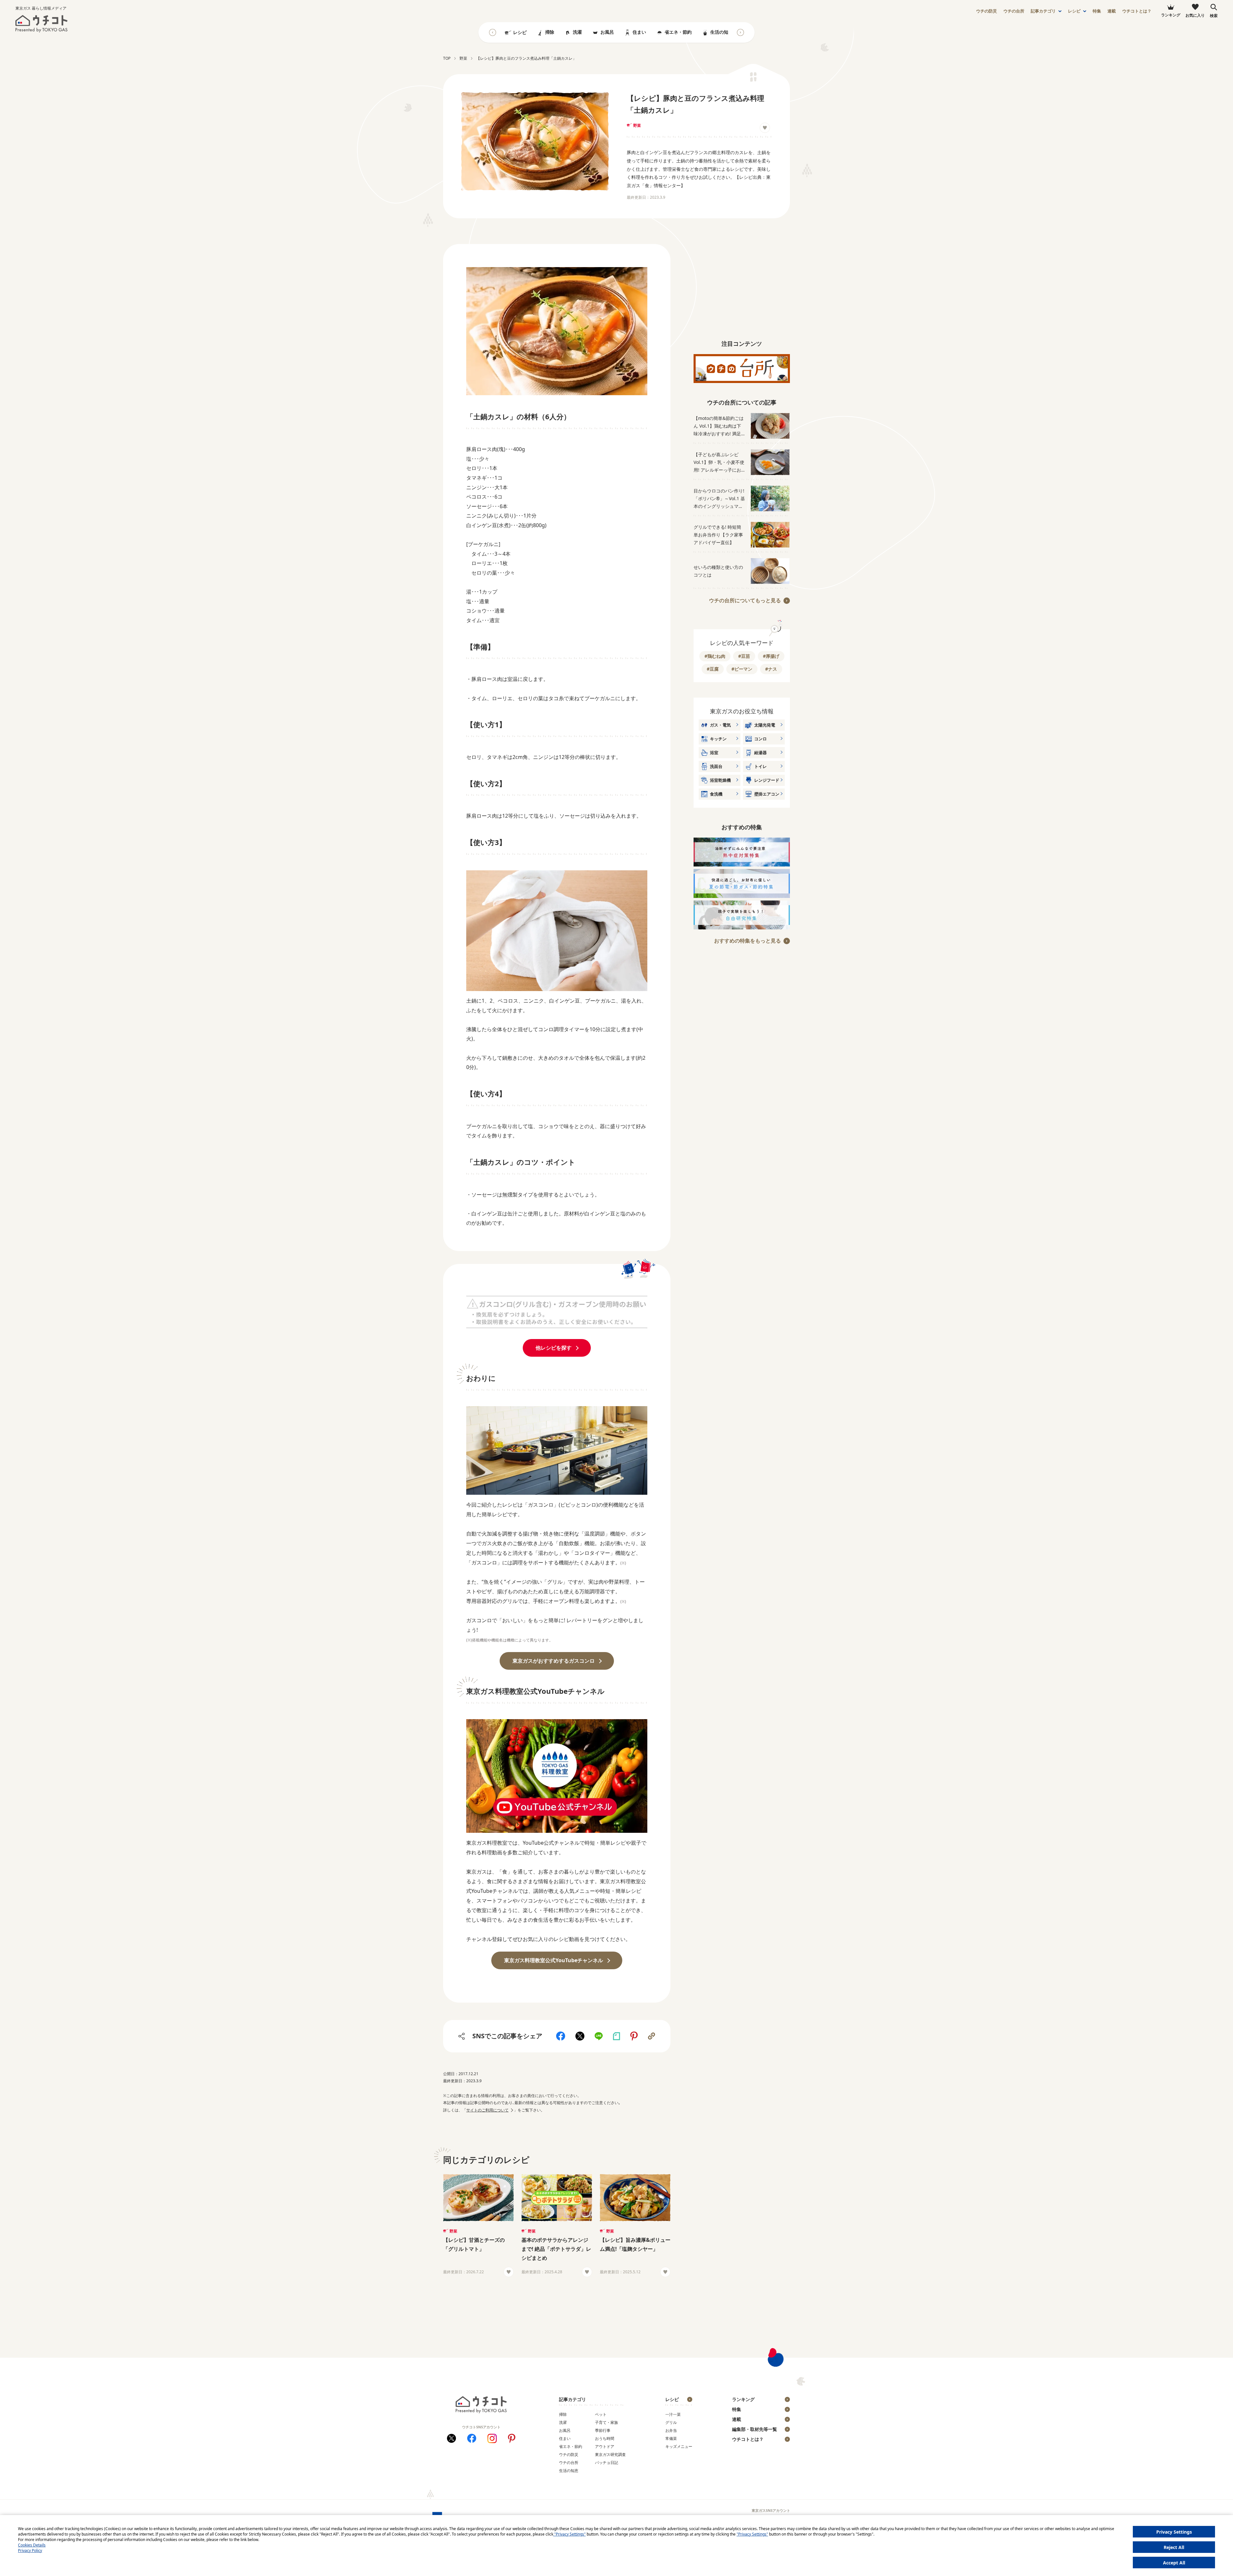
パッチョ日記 (607, 2463)
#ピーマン (742, 669)
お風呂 (607, 32)
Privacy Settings (1174, 2532)
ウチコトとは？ (1137, 11)
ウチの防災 (569, 2454)
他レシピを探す (554, 1348)
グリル (671, 2422)
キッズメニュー (679, 2446)
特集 (1097, 11)
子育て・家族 (607, 2422)
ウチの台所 (569, 2463)
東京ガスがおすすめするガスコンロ (554, 1661)
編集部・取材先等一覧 (755, 2429)
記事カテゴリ (1043, 11)
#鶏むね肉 (715, 656)
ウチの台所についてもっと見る (745, 600)
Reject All (1174, 2547)
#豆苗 (744, 656)
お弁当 (671, 2430)
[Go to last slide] (493, 32)
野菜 (637, 125)
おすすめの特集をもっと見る (748, 941)
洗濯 (577, 32)
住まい (639, 32)
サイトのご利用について (487, 2110)
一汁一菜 (673, 2414)
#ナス (771, 669)
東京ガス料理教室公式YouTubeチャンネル (554, 1960)
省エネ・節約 (678, 32)
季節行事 (603, 2430)
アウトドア (605, 2446)
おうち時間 (605, 2438)
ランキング (743, 2399)
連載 (1112, 11)
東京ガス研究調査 (610, 2454)
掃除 (550, 32)
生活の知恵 (721, 32)
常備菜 (671, 2438)
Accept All (1174, 2563)
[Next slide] (740, 32)
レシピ (1074, 11)
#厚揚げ (771, 656)
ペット (601, 2414)
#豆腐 (713, 669)
